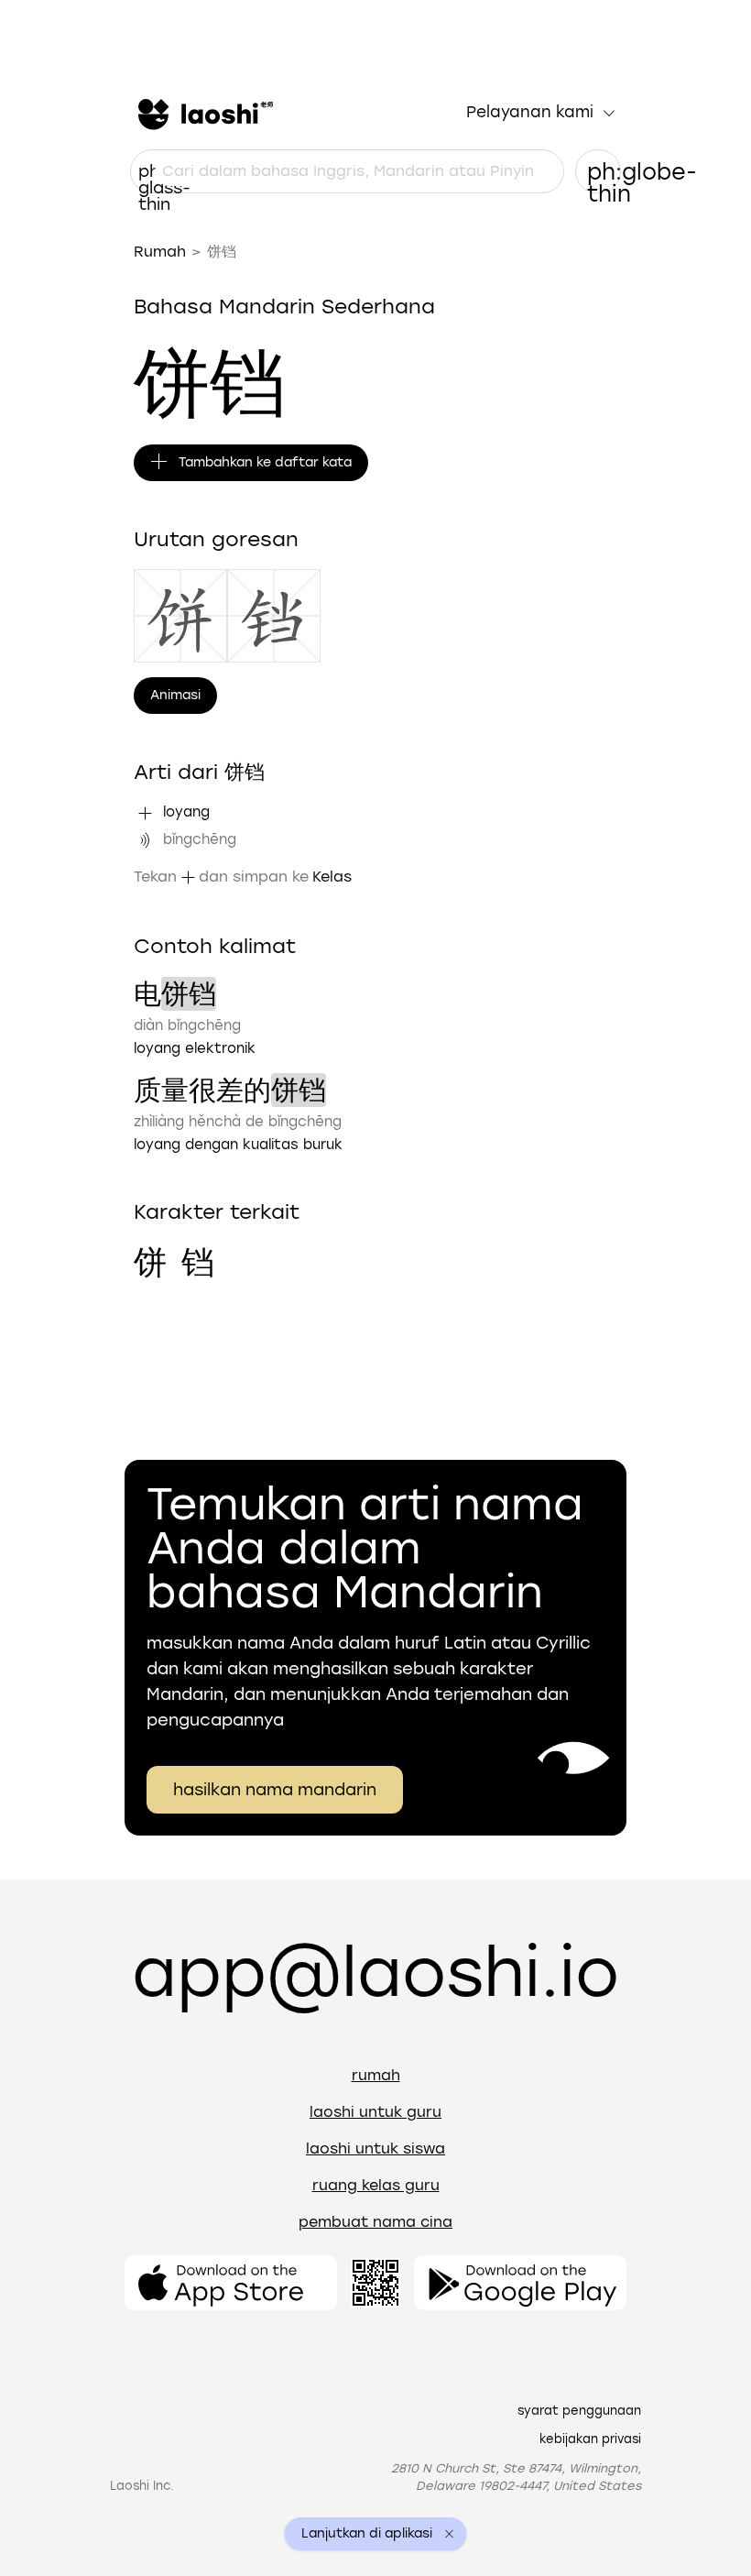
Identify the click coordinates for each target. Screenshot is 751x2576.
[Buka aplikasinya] (231, 2283)
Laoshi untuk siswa (375, 2148)
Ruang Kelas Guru (376, 2185)
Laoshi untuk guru (375, 2112)
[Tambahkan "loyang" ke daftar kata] (145, 813)
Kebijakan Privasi (590, 2439)
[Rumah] (203, 113)
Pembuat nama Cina (375, 2222)
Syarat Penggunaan (579, 2411)
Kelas (332, 877)
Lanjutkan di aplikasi (367, 2534)
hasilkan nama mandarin (275, 1790)
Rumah (160, 252)
